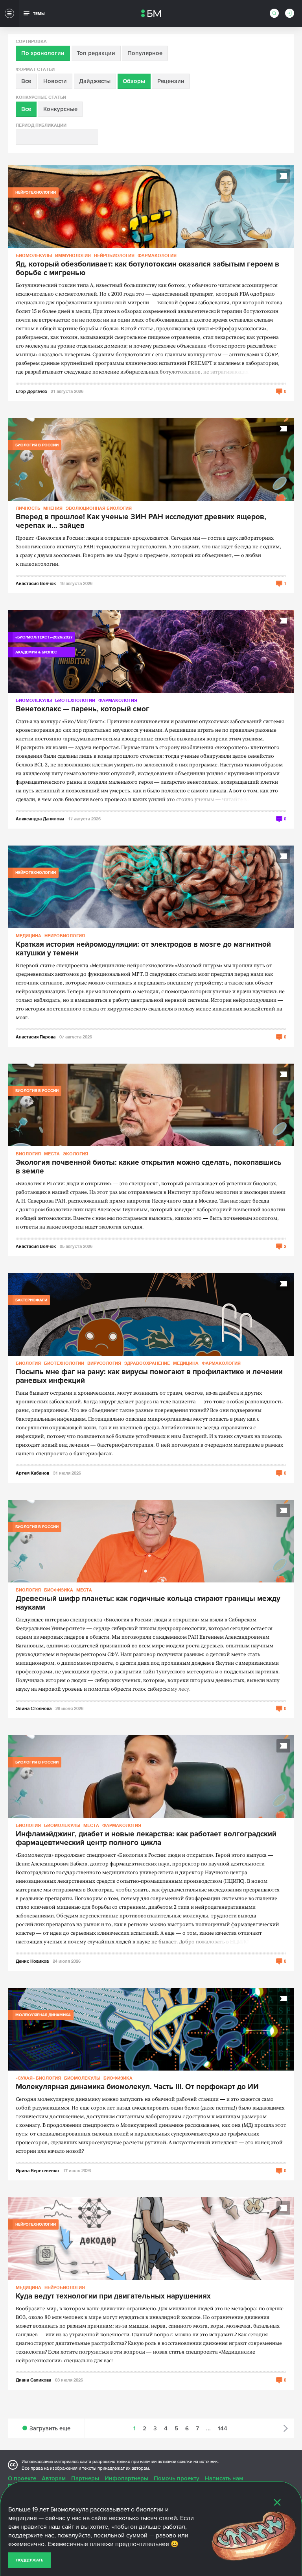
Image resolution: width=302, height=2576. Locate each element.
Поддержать (30, 2560)
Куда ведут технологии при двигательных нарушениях (113, 2297)
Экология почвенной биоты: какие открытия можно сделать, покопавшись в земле (149, 1167)
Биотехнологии (75, 700)
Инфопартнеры (126, 2478)
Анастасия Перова (36, 1037)
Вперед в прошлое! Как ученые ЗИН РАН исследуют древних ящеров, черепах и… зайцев (141, 522)
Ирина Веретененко (37, 2170)
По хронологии (43, 53)
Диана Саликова (33, 2380)
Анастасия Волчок (36, 583)
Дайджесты (95, 81)
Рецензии (171, 81)
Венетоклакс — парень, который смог (83, 709)
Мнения (53, 508)
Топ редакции (96, 53)
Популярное (145, 53)
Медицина (29, 935)
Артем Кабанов (32, 1473)
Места (52, 1154)
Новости (55, 81)
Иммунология (73, 255)
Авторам (54, 2478)
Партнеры (85, 2478)
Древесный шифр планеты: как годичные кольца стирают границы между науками (148, 1603)
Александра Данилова (40, 819)
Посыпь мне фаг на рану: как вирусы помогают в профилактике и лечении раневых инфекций (149, 1377)
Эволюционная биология (99, 508)
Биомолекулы (34, 255)
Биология (28, 1154)
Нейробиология (114, 255)
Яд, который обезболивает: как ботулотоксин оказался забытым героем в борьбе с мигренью (147, 269)
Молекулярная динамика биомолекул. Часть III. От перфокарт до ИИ (137, 2087)
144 (223, 2428)
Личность (28, 508)
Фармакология (157, 255)
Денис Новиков (32, 1961)
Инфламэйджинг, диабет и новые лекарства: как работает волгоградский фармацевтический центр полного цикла (146, 1839)
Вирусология (104, 1363)
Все (26, 81)
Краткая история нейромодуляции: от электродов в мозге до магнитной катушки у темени (143, 949)
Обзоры (134, 81)
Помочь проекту (177, 2478)
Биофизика (59, 1590)
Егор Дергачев (31, 391)
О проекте (22, 2478)
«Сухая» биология (38, 2078)
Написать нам (224, 2478)
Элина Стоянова (34, 1708)
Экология (75, 1154)
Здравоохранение (147, 1363)
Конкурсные (60, 109)
